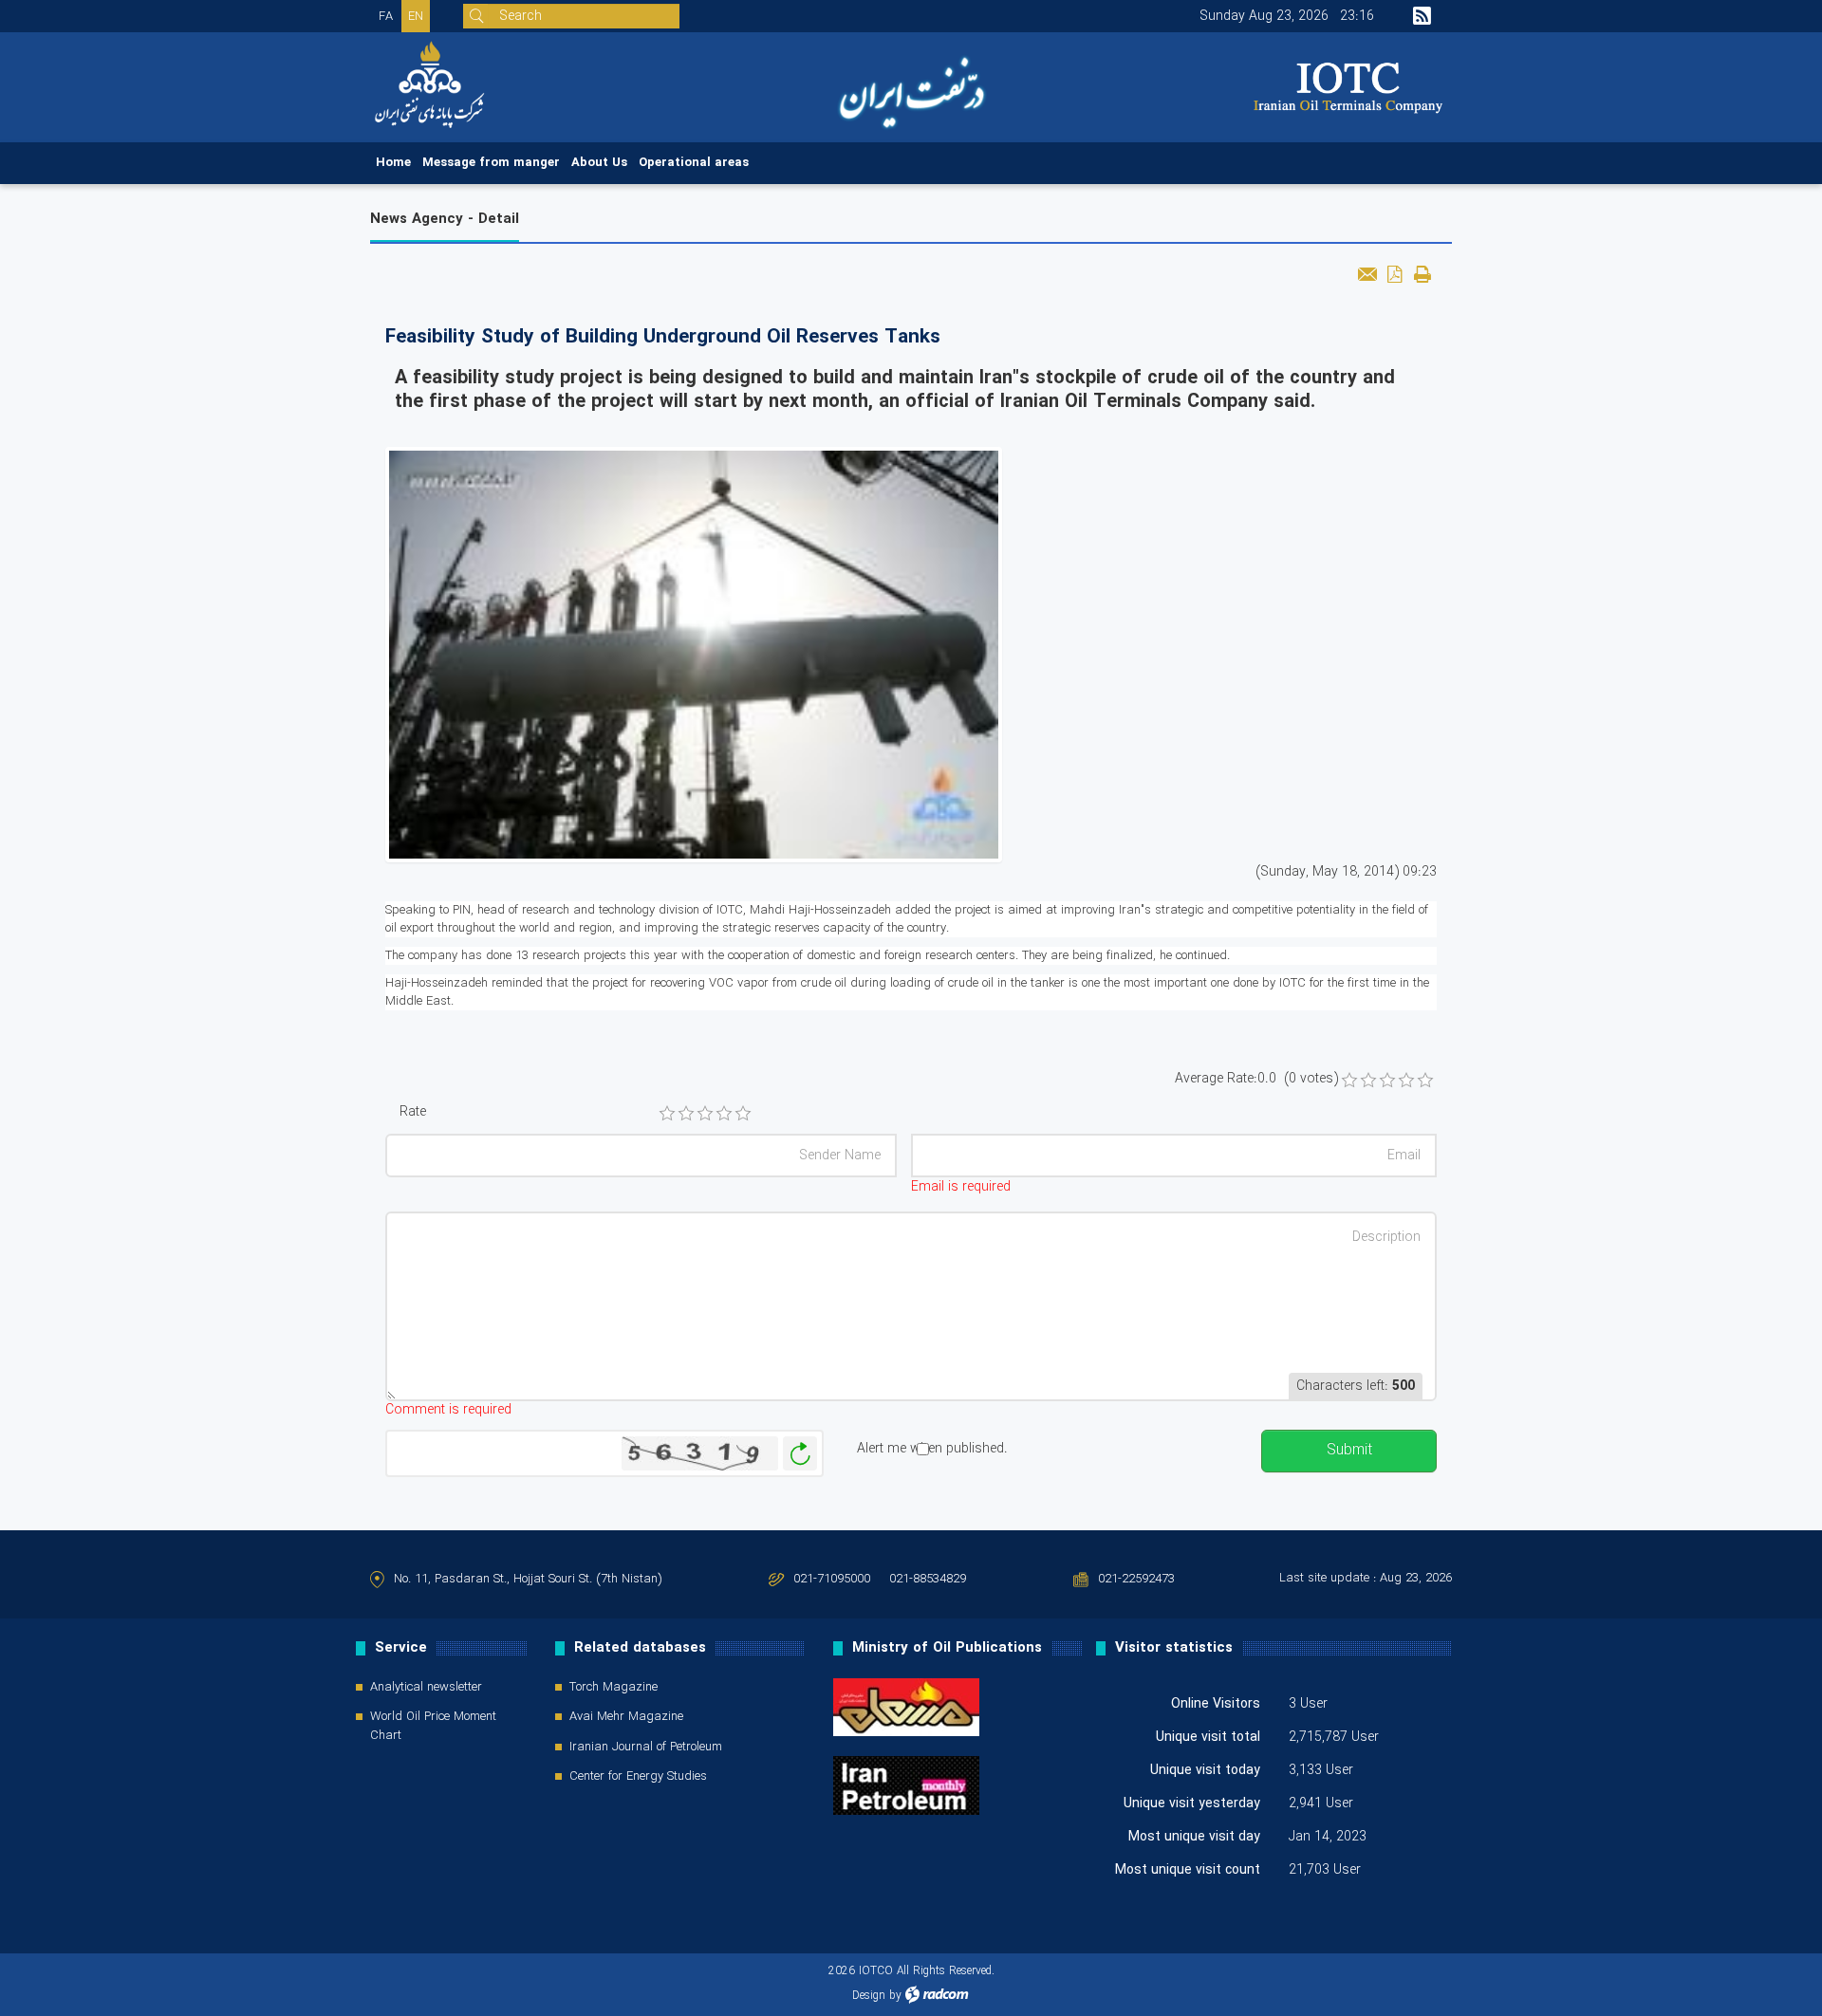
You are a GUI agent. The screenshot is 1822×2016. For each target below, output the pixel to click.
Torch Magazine (614, 1688)
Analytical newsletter (426, 1688)
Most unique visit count (1188, 1870)
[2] (686, 1114)
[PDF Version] (1394, 274)
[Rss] (1422, 16)
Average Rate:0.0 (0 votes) (1256, 1079)
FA (386, 17)
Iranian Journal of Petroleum (646, 1748)
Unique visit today (1205, 1770)
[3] (705, 1114)
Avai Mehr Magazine (626, 1717)
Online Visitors (1216, 1704)
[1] (667, 1114)
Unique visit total (1208, 1737)
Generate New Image (800, 1454)
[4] (724, 1114)
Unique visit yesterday (1192, 1803)
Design (869, 1996)
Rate (413, 1112)
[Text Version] (1422, 274)
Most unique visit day (1194, 1837)
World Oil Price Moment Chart (433, 1727)
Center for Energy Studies (638, 1777)
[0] (1349, 1081)
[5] (743, 1114)
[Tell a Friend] (1367, 274)
